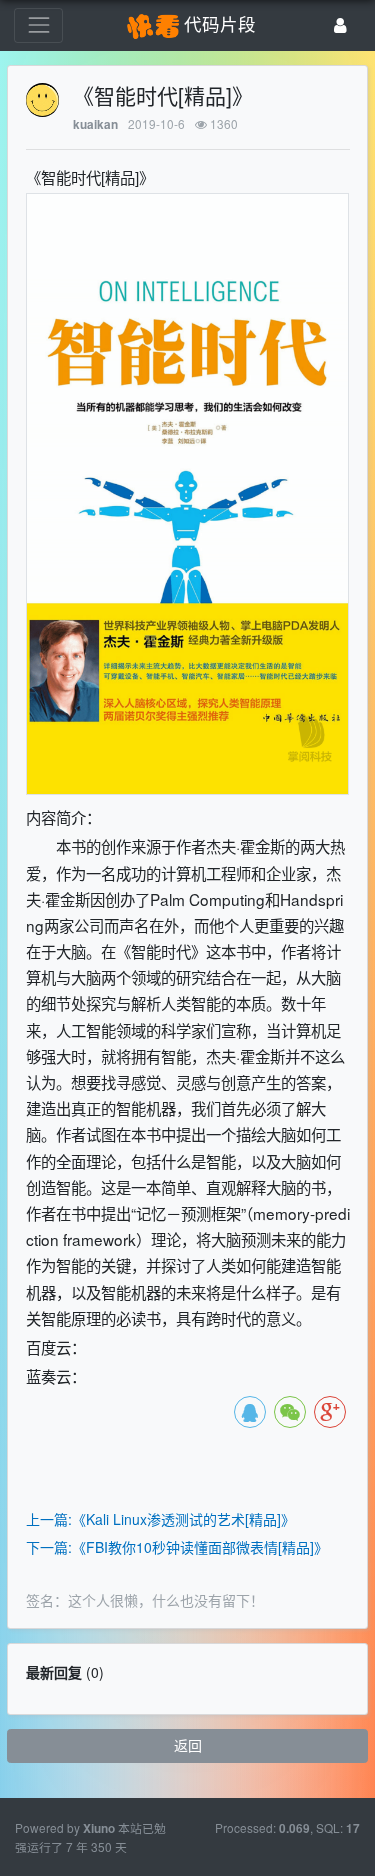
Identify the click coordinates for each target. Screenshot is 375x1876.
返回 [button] (188, 1745)
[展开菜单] (38, 25)
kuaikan (95, 124)
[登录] (340, 25)
